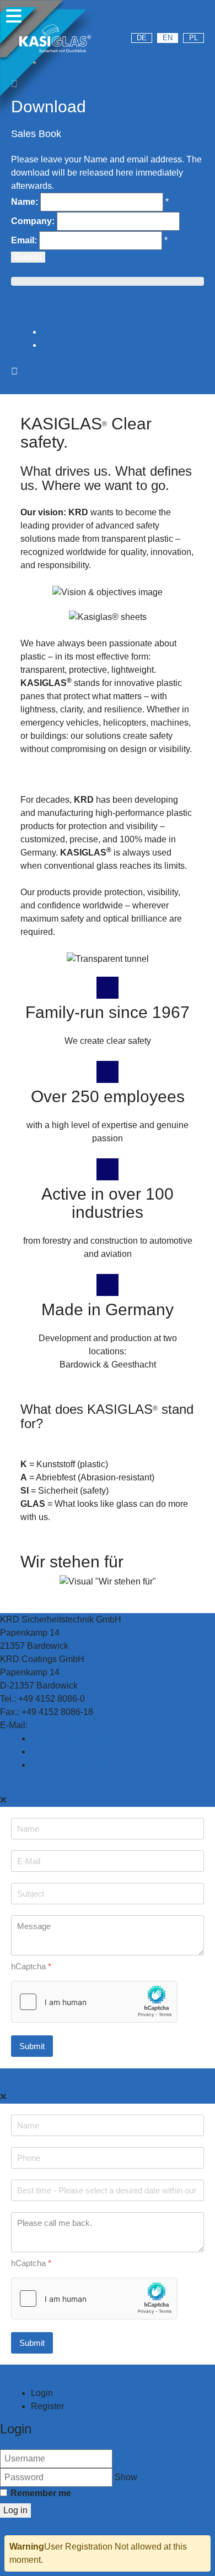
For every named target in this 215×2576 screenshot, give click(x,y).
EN (168, 38)
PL (193, 38)
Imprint (44, 1752)
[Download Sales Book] (14, 318)
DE (142, 38)
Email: (24, 240)
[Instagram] (168, 19)
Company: (33, 221)
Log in (15, 2510)
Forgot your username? (47, 2524)
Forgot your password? (138, 2524)
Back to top (23, 1787)
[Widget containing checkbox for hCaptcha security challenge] (94, 2002)
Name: (25, 202)
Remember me (41, 2493)
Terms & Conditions (69, 1765)
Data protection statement (81, 1738)
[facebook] (198, 19)
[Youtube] (138, 19)
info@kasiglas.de (64, 1725)
